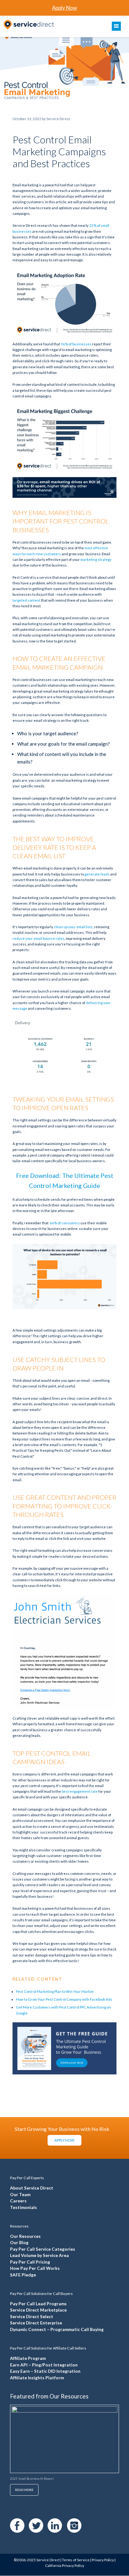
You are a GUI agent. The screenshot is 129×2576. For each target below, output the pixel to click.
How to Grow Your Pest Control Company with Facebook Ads (64, 1999)
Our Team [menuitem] (20, 2195)
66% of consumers (65, 1223)
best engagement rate (80, 1791)
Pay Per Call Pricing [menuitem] (30, 2262)
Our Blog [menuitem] (19, 2243)
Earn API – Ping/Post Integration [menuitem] (44, 2365)
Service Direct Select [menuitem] (32, 2317)
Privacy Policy (103, 2560)
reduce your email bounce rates (39, 938)
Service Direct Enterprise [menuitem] (36, 2323)
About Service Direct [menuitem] (32, 2188)
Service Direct (48, 2560)
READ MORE (24, 2490)
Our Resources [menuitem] (25, 2236)
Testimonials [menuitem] (23, 2207)
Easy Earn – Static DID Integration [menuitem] (45, 2371)
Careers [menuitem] (18, 2201)
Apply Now (64, 8)
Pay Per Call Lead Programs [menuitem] (38, 2304)
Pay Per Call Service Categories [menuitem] (43, 2249)
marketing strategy (96, 559)
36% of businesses (76, 344)
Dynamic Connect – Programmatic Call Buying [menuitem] (57, 2329)
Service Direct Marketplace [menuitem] (38, 2310)
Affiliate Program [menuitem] (28, 2358)
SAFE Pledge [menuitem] (23, 2275)
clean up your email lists (73, 927)
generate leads (97, 874)
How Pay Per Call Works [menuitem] (35, 2268)
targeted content (26, 600)
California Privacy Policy (65, 2565)
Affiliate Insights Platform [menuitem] (37, 2378)
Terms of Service (76, 2560)
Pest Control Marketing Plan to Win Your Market (55, 1991)
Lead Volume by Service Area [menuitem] (39, 2255)
